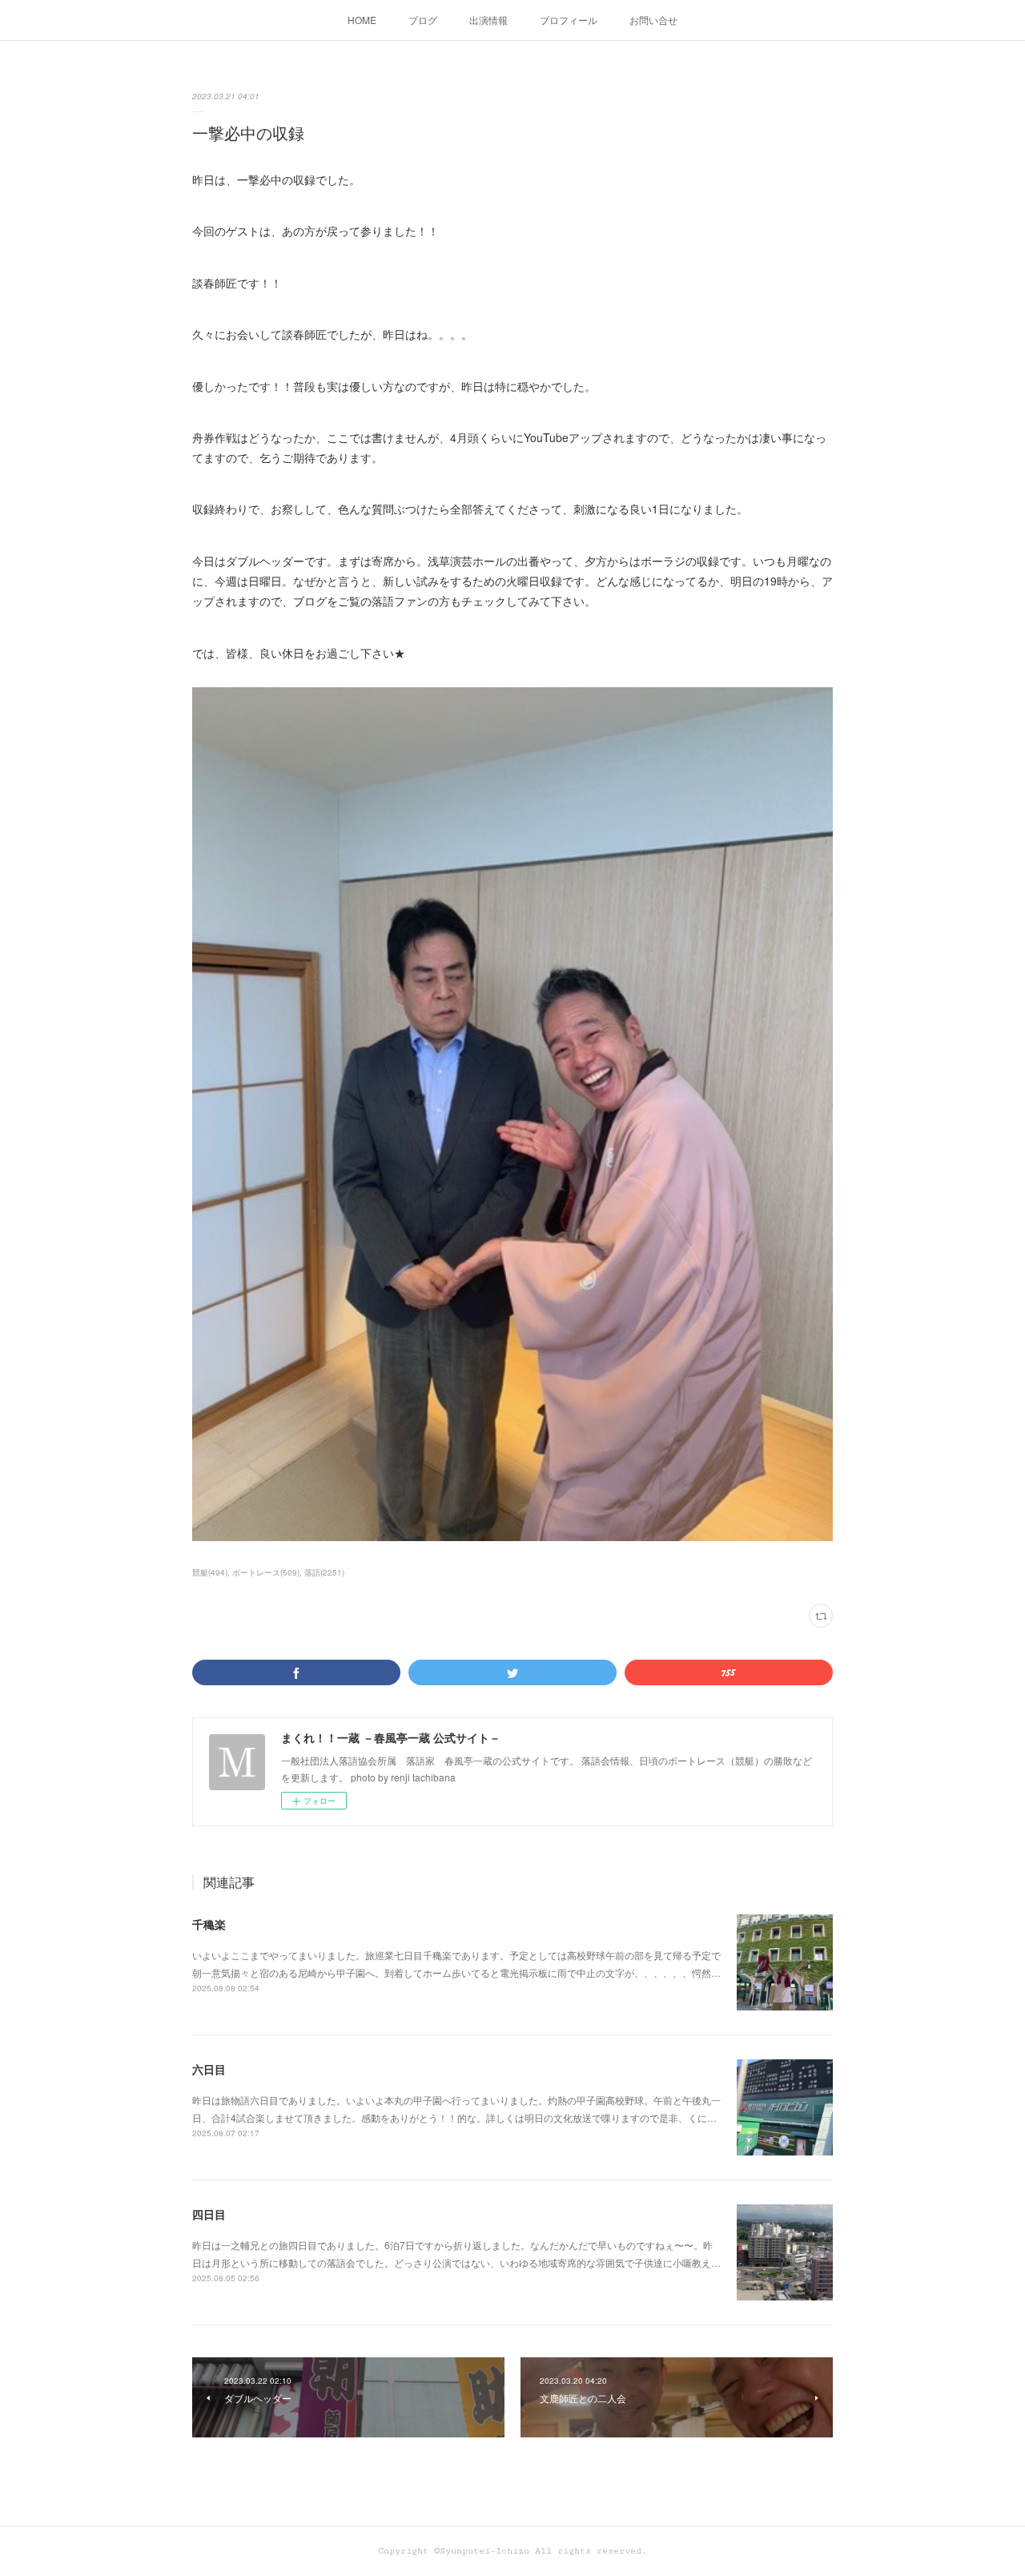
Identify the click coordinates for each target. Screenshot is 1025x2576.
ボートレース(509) (266, 1572)
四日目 (209, 2214)
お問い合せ (653, 20)
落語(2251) (324, 1572)
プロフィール (569, 20)
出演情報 (488, 20)
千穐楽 (209, 1924)
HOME (362, 20)
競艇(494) (210, 1572)
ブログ (423, 20)
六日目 (209, 2069)
